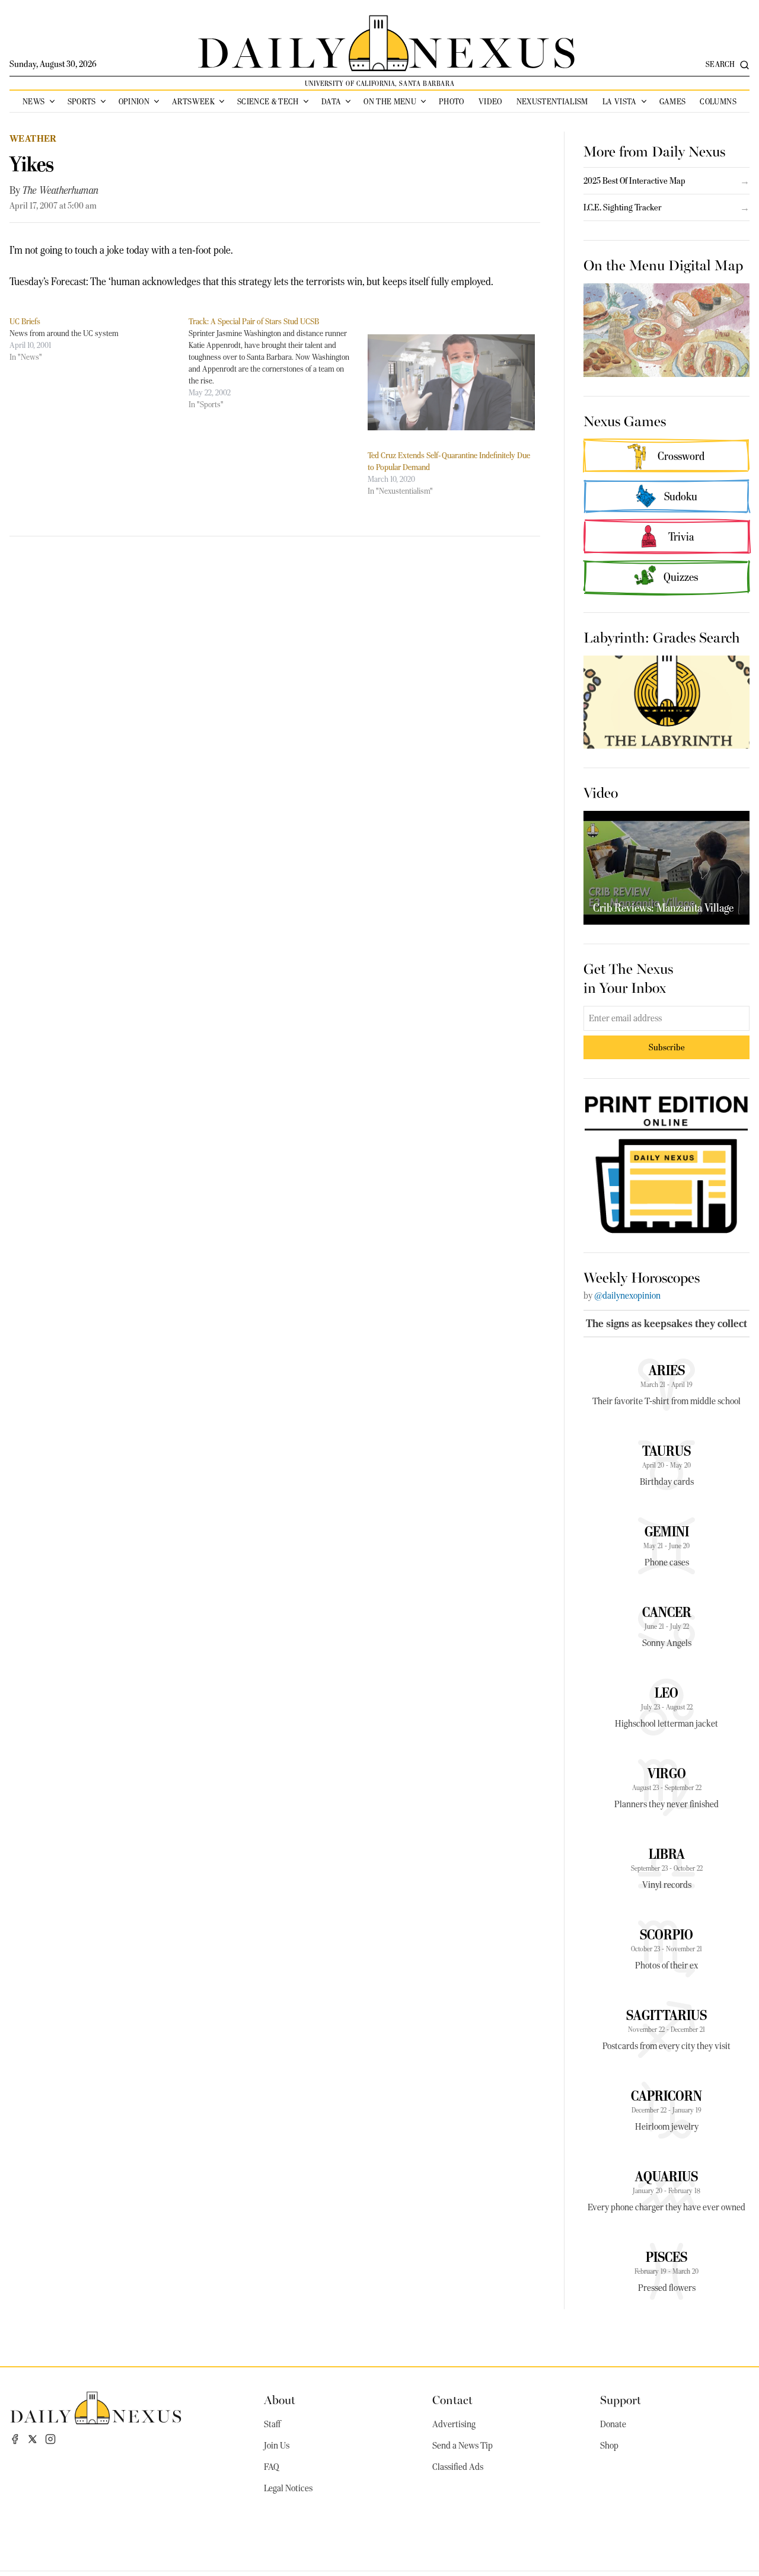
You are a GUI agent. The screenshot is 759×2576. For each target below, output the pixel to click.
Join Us (277, 2446)
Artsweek (193, 101)
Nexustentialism (552, 101)
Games (673, 101)
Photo (452, 101)
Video (490, 101)
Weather (33, 138)
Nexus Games (625, 420)
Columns (718, 101)
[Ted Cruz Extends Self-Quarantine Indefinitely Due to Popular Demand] (451, 382)
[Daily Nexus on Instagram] (50, 2439)
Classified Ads (458, 2467)
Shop (609, 2446)
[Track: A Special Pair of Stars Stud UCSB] (278, 363)
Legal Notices (288, 2488)
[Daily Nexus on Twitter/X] (33, 2439)
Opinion (134, 101)
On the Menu (390, 101)
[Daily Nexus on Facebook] (15, 2439)
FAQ (272, 2467)
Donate (613, 2424)
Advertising (454, 2424)
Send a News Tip (463, 2446)
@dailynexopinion (627, 1296)
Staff (272, 2424)
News (34, 101)
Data (331, 101)
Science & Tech (268, 101)
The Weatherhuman (60, 190)
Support (621, 2399)
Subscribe (667, 1047)
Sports (82, 101)
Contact (452, 2399)
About (280, 2399)
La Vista (620, 101)
